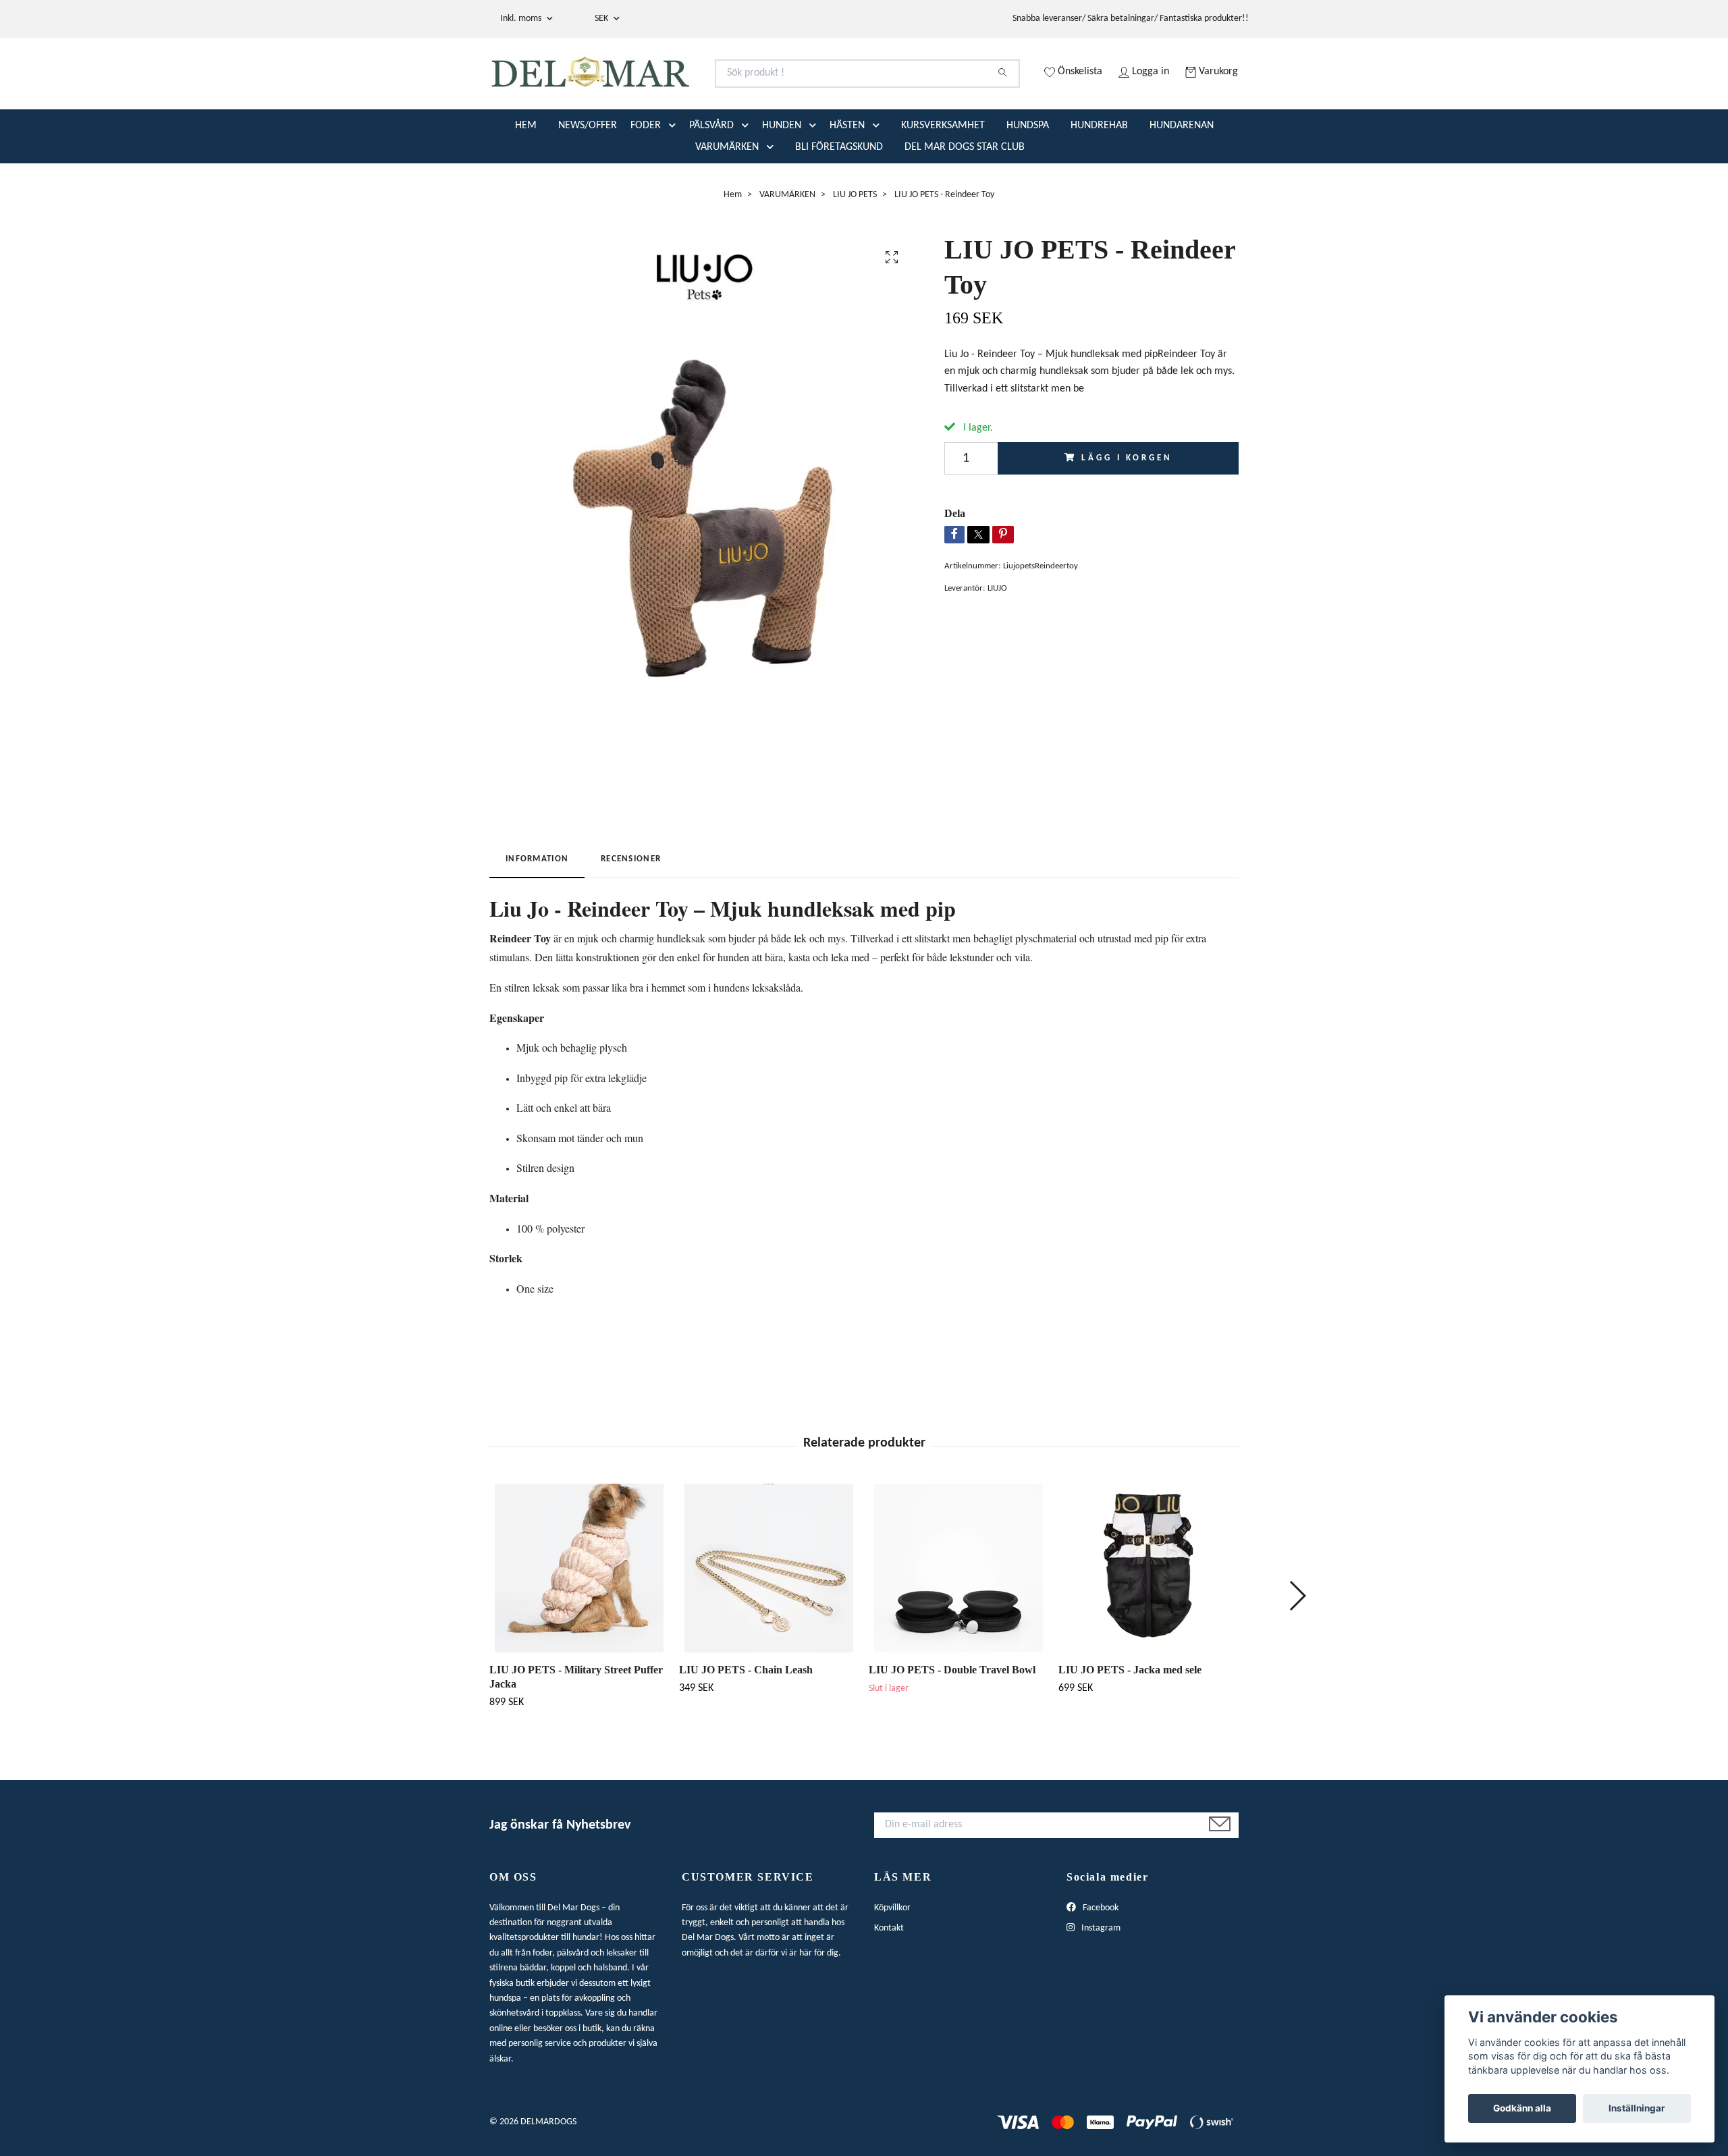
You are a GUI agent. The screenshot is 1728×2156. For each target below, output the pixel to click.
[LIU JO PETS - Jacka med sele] (1148, 1621)
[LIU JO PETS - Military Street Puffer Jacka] (579, 1621)
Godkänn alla (1522, 2108)
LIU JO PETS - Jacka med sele (1130, 1723)
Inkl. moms (522, 19)
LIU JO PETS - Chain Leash (746, 1723)
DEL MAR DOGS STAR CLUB (965, 200)
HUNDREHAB (1099, 179)
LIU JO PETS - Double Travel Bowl (952, 1723)
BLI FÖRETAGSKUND (839, 200)
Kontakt (889, 1982)
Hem (733, 248)
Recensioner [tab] (631, 912)
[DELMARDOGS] (677, 90)
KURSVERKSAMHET (943, 179)
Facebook (1100, 1961)
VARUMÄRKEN (727, 200)
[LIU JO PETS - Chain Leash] (769, 1621)
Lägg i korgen (1127, 511)
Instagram (1100, 1982)
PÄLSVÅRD (711, 179)
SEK (602, 19)
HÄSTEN (847, 179)
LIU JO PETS (855, 248)
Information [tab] (537, 912)
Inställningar (1637, 2108)
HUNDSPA (1028, 179)
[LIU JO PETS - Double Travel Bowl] (959, 1621)
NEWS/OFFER (588, 179)
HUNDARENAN (1182, 179)
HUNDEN (782, 179)
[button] (675, 179)
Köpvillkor (892, 1961)
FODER (646, 179)
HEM (526, 179)
